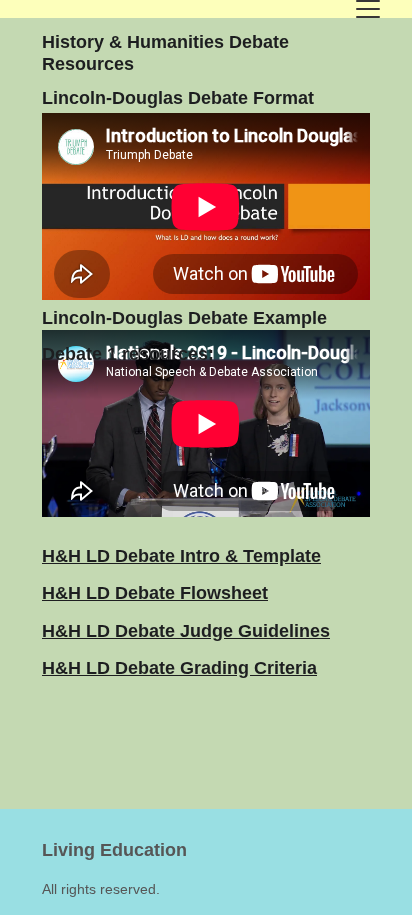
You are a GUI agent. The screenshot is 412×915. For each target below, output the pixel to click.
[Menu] (368, 9)
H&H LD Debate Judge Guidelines (186, 631)
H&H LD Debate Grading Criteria (179, 668)
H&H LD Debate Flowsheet (155, 593)
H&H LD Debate (111, 556)
